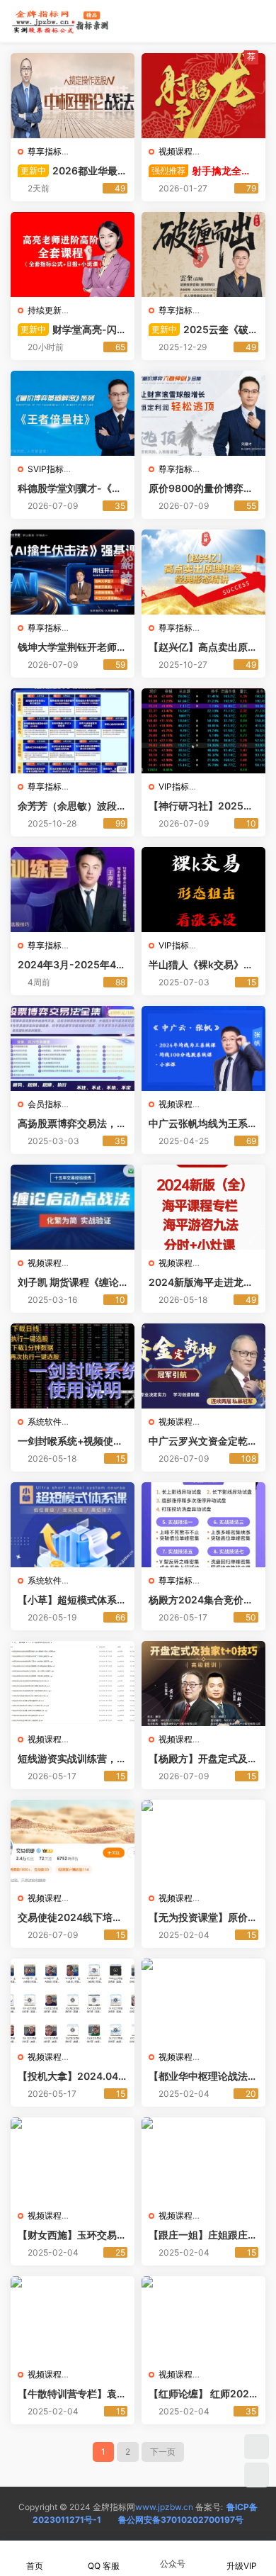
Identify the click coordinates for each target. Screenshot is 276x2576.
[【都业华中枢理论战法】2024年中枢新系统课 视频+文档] (203, 2001)
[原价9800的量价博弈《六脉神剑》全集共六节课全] (203, 413)
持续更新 (45, 310)
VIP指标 (174, 786)
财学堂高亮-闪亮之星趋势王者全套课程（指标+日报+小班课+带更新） (72, 330)
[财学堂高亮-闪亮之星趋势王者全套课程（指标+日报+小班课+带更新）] (73, 254)
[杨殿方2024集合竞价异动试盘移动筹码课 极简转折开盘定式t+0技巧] (203, 1525)
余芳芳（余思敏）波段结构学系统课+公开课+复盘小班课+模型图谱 (72, 806)
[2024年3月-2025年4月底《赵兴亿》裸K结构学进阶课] (73, 890)
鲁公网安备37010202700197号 (181, 2520)
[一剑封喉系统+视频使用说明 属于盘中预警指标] (73, 1366)
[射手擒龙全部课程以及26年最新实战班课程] (203, 96)
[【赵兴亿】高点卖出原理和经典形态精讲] (203, 572)
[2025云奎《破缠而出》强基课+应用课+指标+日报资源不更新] (203, 254)
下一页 (163, 2452)
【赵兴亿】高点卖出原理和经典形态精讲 (203, 648)
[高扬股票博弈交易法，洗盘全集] (73, 1048)
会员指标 (45, 1104)
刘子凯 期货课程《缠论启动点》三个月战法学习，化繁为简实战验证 (68, 1283)
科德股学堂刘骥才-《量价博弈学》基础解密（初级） (72, 489)
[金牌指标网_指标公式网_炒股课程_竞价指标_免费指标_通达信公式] (60, 21)
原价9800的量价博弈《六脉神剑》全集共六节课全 (203, 489)
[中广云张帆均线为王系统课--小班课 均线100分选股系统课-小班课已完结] (203, 1048)
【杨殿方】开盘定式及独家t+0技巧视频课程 (203, 1759)
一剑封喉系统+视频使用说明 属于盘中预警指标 (70, 1441)
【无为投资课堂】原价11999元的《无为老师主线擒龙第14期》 (203, 1918)
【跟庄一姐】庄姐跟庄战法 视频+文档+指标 (203, 2235)
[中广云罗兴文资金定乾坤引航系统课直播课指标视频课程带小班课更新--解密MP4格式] (203, 1366)
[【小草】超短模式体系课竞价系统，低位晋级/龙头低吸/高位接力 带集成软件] (73, 1525)
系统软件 (45, 1422)
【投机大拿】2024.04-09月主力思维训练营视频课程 (70, 2077)
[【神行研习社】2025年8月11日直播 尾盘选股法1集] (203, 731)
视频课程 (176, 151)
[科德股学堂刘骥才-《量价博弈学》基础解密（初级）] (73, 413)
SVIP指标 (46, 469)
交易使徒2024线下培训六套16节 (70, 1918)
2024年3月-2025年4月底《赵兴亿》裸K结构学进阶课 (72, 965)
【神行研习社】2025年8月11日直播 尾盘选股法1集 (202, 806)
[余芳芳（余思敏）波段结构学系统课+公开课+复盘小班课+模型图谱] (73, 731)
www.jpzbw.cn (164, 2507)
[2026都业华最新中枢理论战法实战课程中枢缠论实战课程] (73, 96)
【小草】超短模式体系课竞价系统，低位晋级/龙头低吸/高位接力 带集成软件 (72, 1600)
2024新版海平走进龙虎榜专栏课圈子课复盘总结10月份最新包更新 (203, 1283)
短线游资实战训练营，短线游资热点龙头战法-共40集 (72, 1759)
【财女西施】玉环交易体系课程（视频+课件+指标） (72, 2235)
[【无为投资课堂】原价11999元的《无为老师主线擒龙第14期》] (203, 1842)
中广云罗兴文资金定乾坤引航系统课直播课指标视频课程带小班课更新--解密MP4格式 (203, 1441)
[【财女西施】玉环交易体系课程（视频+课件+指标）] (73, 2160)
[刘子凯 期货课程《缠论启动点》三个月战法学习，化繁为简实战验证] (73, 1207)
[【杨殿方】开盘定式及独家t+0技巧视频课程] (203, 1684)
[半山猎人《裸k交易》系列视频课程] (203, 890)
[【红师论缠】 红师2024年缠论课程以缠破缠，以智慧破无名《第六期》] (203, 2319)
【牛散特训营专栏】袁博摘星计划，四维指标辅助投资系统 (72, 2394)
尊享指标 (45, 151)
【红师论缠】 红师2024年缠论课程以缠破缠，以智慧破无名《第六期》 (203, 2394)
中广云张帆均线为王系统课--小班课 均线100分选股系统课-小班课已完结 (203, 1124)
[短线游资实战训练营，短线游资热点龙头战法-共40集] (73, 1684)
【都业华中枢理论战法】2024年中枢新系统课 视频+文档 (203, 2077)
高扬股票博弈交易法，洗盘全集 (72, 1124)
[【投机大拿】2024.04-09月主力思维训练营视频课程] (73, 2001)
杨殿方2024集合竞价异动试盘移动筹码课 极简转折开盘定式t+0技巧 (201, 1600)
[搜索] (215, 21)
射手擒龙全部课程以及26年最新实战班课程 (200, 171)
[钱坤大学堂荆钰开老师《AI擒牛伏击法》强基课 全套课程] (73, 572)
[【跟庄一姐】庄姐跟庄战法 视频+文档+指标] (203, 2160)
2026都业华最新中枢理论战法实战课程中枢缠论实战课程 (73, 171)
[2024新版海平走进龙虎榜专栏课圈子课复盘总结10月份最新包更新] (203, 1207)
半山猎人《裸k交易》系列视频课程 (201, 965)
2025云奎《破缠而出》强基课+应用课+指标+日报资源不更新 (203, 330)
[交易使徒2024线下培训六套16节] (73, 1842)
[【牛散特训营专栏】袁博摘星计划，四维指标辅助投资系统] (73, 2319)
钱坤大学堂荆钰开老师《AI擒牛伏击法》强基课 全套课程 (72, 648)
